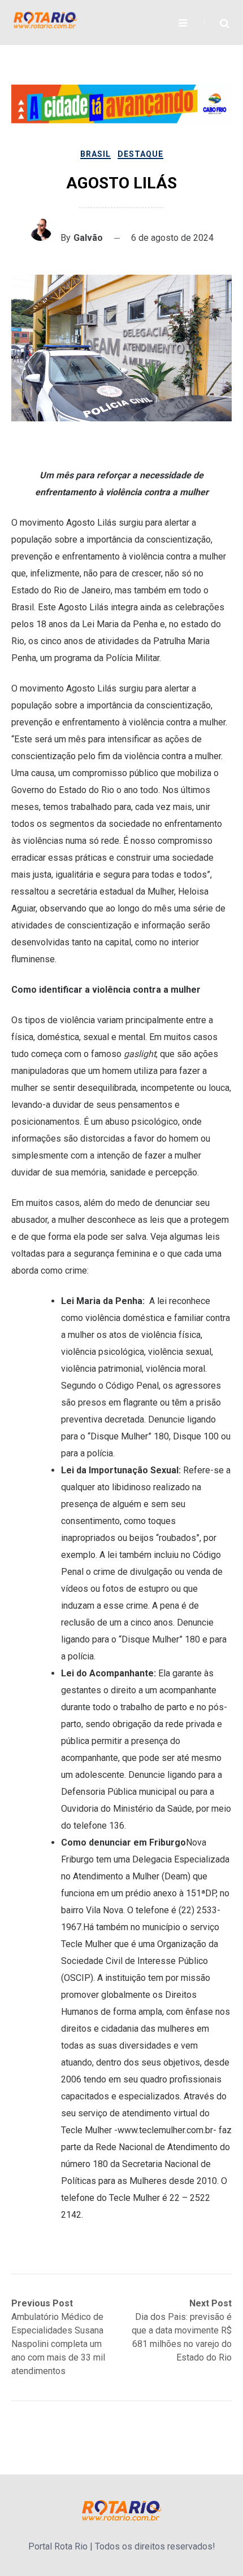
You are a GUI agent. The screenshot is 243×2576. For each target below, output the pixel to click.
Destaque (140, 154)
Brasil (96, 154)
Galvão (88, 238)
